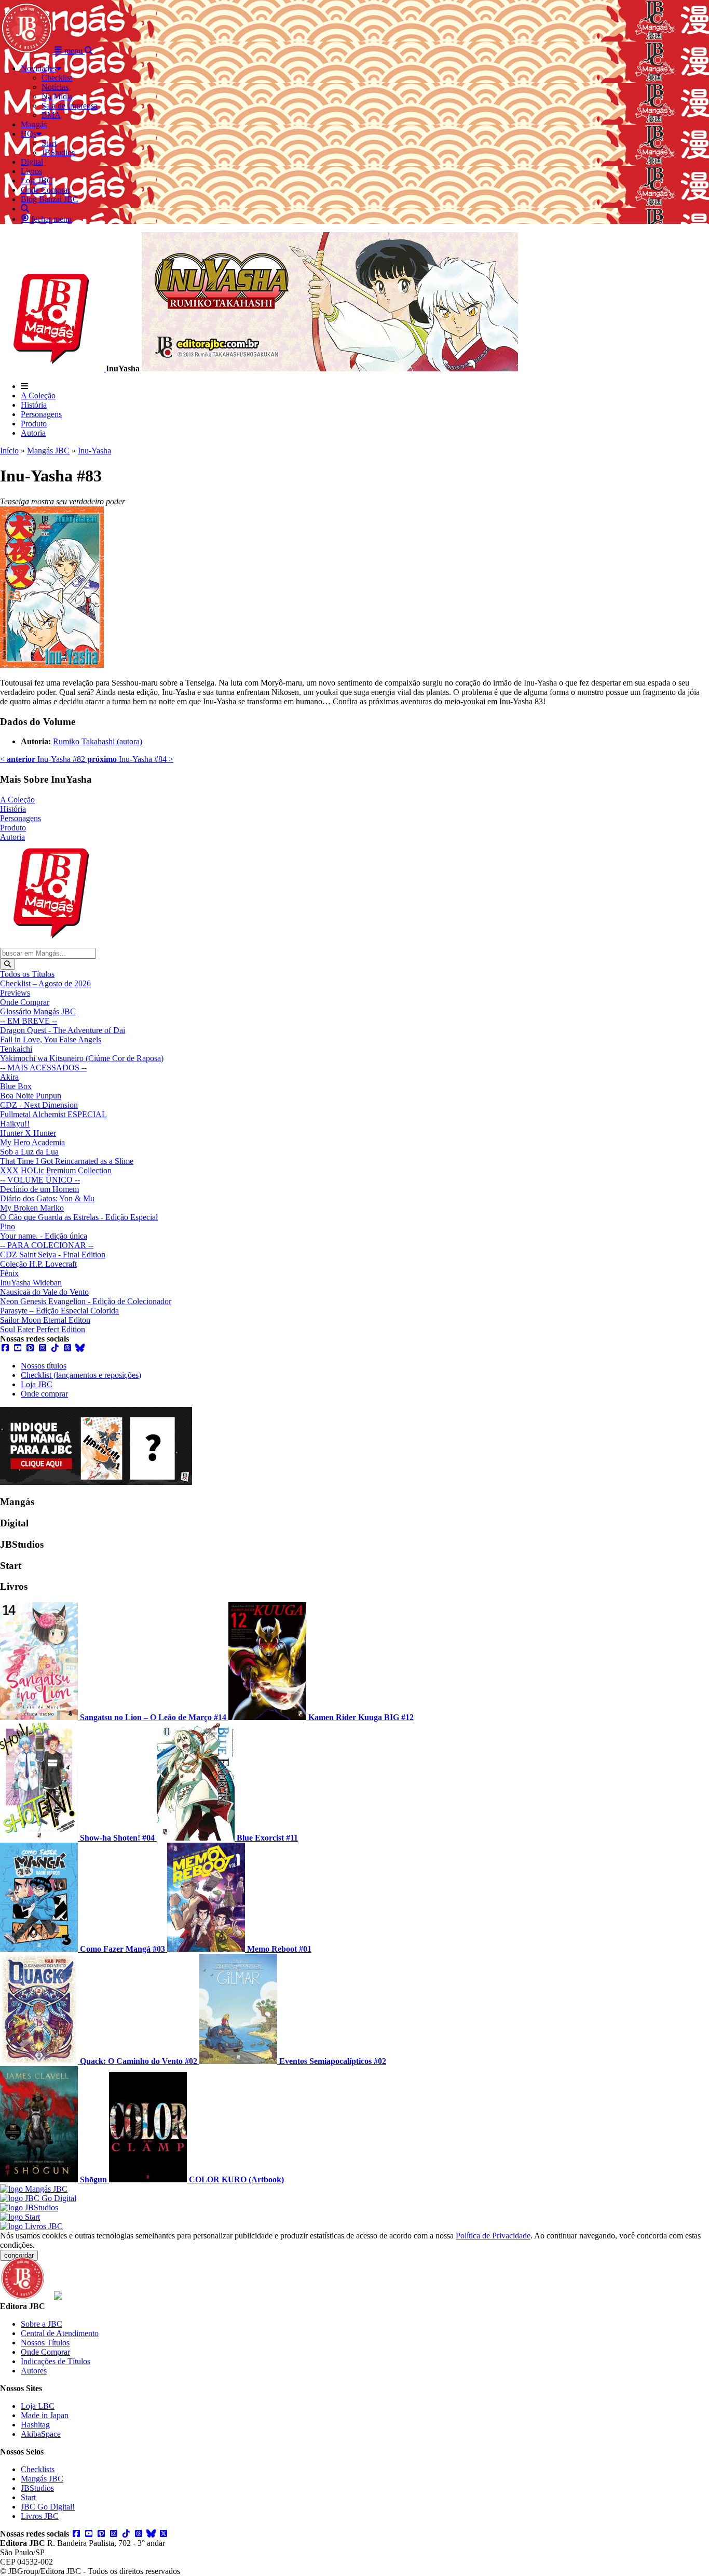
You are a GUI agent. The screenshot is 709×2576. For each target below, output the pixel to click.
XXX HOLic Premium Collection (56, 1170)
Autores (34, 2371)
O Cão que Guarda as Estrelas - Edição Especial (79, 1217)
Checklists (38, 2469)
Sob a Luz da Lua (29, 1152)
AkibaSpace (41, 2434)
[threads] (67, 1348)
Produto (34, 424)
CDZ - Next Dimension (39, 1105)
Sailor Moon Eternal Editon (45, 1320)
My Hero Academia (32, 1142)
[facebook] (5, 1348)
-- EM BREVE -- (29, 1021)
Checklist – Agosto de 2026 (45, 983)
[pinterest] (30, 1348)
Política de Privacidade (493, 2236)
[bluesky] (80, 1348)
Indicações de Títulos (56, 2361)
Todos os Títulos (27, 974)
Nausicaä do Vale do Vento (44, 1292)
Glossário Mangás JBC (38, 1011)
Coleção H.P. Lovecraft (38, 1264)
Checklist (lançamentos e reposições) (81, 1375)
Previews (15, 993)
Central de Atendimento (60, 2333)
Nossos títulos (44, 1366)
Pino (8, 1226)
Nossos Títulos (45, 2343)
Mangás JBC (48, 451)
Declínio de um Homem (39, 1189)
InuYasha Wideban (31, 1283)
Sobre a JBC (42, 2324)
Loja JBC (37, 1384)
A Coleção (38, 395)
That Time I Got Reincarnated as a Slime (67, 1161)
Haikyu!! (15, 1124)
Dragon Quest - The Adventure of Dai (63, 1030)
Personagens (41, 414)
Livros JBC (40, 2516)
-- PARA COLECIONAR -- (47, 1245)
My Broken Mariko (32, 1208)
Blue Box (16, 1086)
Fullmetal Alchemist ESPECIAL (53, 1114)
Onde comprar (44, 1394)
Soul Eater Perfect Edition (43, 1329)
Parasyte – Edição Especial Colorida (59, 1311)
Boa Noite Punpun (31, 1096)
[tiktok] (55, 1348)
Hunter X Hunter (28, 1133)
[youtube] (18, 1348)
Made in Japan (45, 2415)
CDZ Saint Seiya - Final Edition (53, 1255)
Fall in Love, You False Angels (51, 1039)
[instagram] (43, 1348)
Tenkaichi (16, 1049)
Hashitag (35, 2425)
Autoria (33, 433)
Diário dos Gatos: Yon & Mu (47, 1198)
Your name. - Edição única (44, 1236)
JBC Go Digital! (48, 2507)
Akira (9, 1077)
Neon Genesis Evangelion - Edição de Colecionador (86, 1301)
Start (28, 2497)
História (34, 405)
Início (9, 451)
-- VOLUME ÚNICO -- (40, 1180)
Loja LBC (38, 2406)
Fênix (9, 1273)
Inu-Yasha (94, 451)
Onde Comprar (25, 1002)
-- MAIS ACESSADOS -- (43, 1068)
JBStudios (37, 2488)
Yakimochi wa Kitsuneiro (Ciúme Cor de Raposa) (82, 1058)
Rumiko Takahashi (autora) (98, 741)
